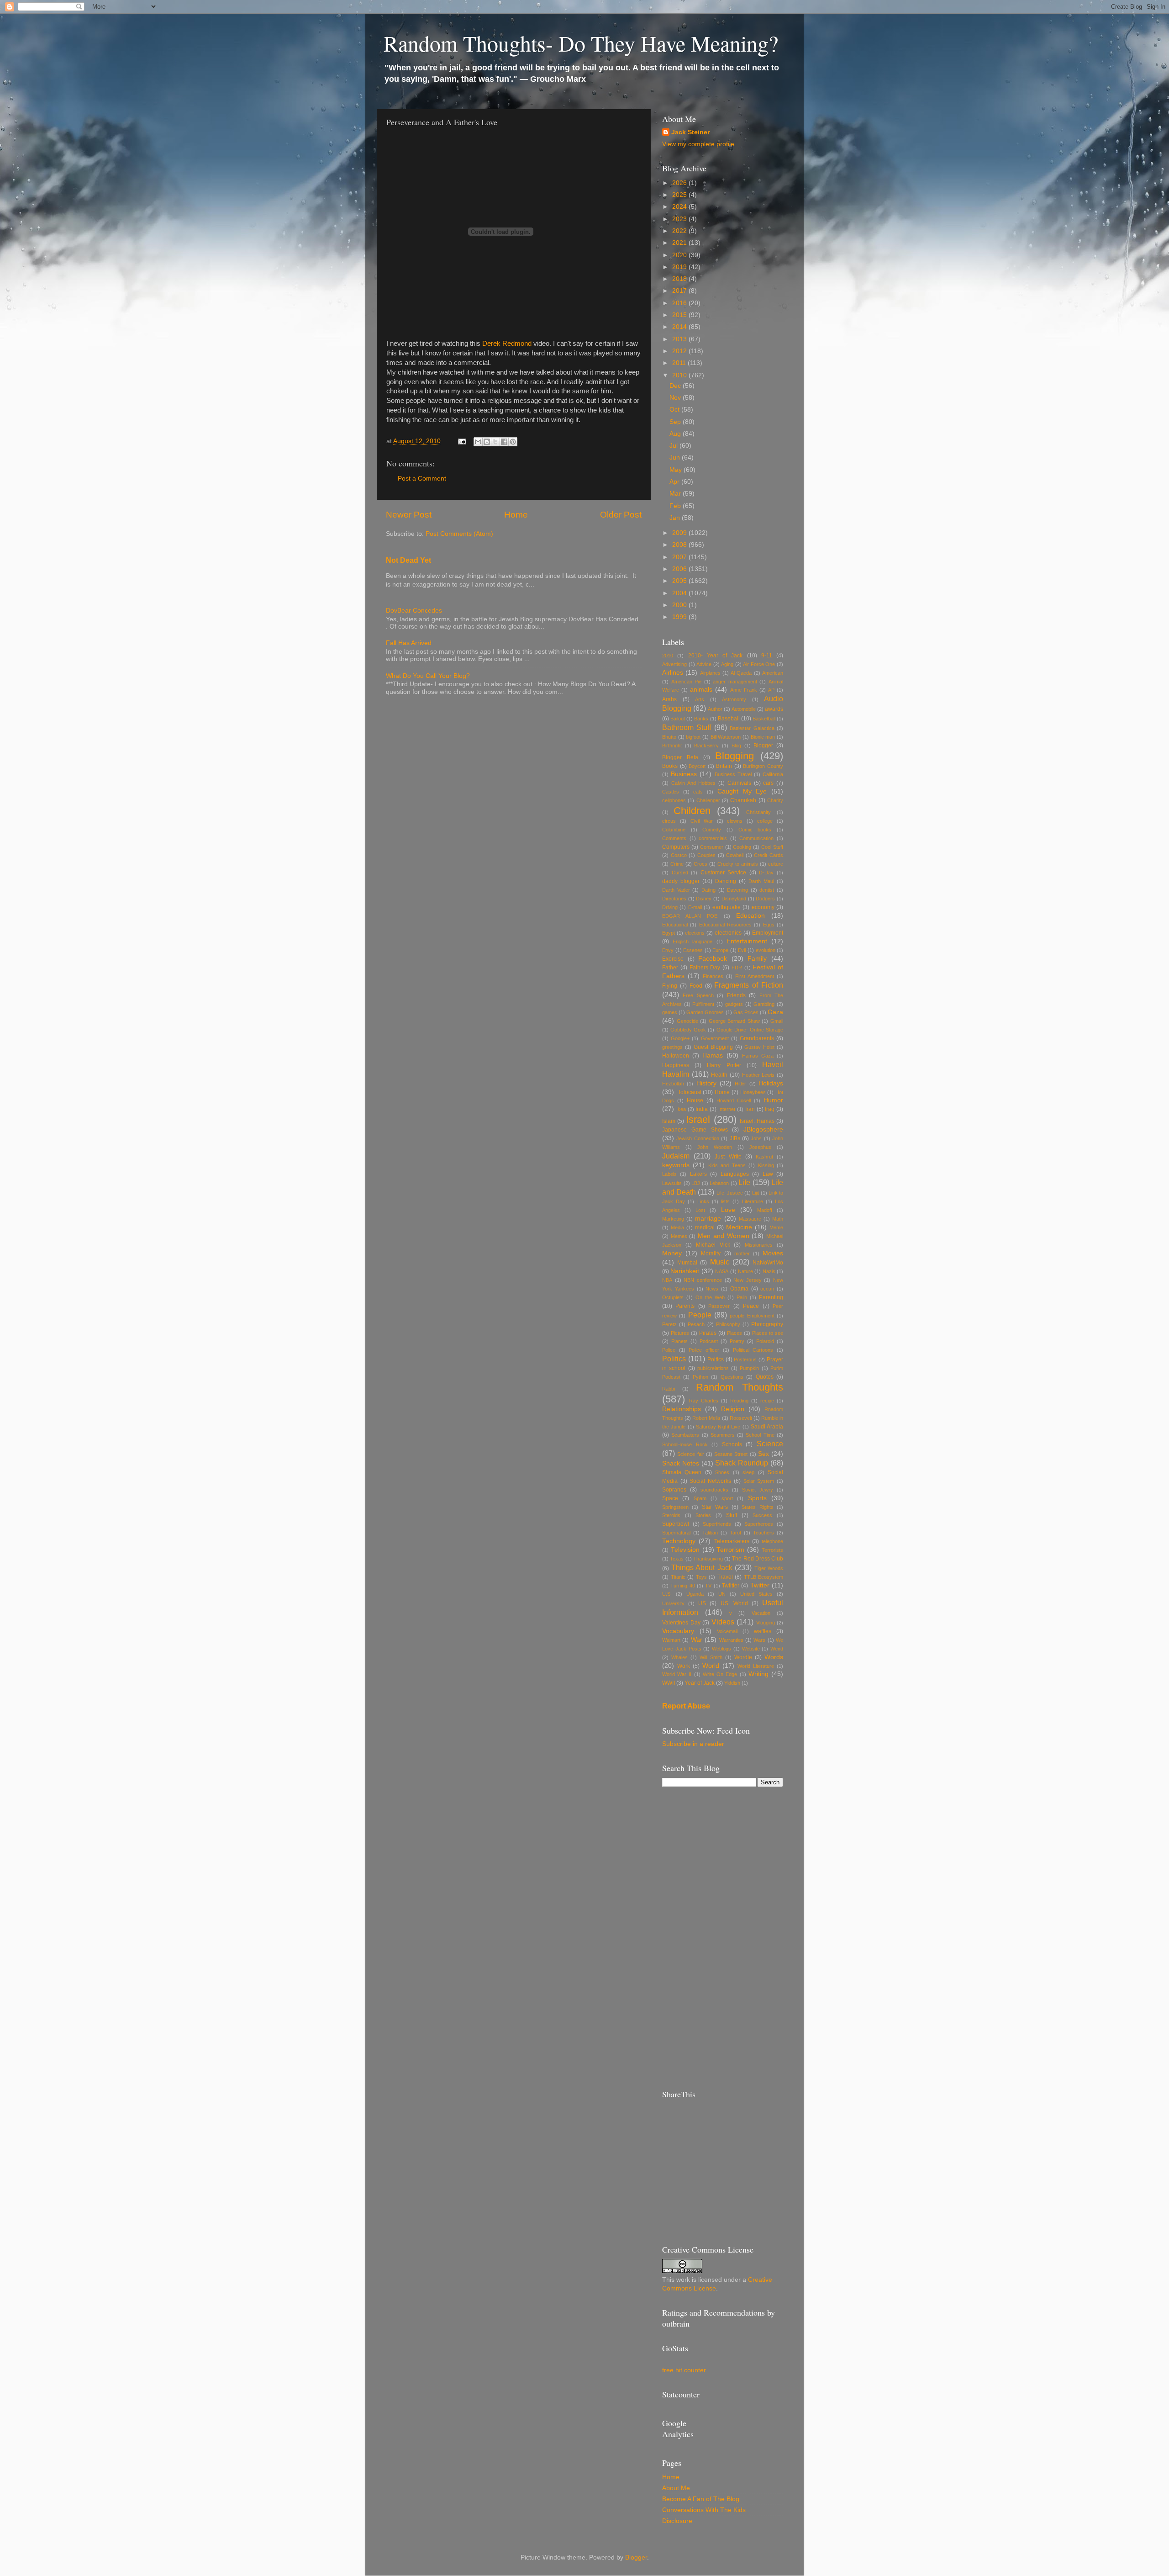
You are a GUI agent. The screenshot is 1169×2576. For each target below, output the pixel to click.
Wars (759, 1640)
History (706, 1083)
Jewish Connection (698, 1138)
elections (695, 933)
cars (768, 783)
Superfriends (717, 1524)
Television (685, 1550)
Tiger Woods (769, 1568)
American (773, 673)
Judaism (676, 1156)
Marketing (673, 1219)
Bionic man (763, 737)
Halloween (676, 1056)
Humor (773, 1100)
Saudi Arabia (767, 1427)
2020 (680, 255)
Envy (668, 950)
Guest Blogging (713, 1047)
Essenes (693, 950)
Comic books (755, 830)
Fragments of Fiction (749, 985)
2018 (680, 279)
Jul (674, 446)
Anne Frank (744, 690)
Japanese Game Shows (695, 1130)
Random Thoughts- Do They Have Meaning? (581, 43)
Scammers (723, 1435)
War (697, 1640)
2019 (680, 267)
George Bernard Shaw (734, 1021)
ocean (767, 1289)
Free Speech (698, 995)
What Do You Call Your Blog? (428, 676)
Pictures (680, 1333)
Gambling (764, 1004)
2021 (680, 243)
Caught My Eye (742, 791)
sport (727, 1498)
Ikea (681, 1109)
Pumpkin (749, 1368)
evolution (766, 950)
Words (774, 1657)
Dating (708, 890)
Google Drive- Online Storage (750, 1030)
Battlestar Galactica (752, 728)
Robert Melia (706, 1418)
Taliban (710, 1533)
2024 (680, 207)
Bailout (678, 719)
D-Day (766, 873)
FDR (737, 968)
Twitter (760, 1585)
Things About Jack (702, 1567)
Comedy (712, 830)
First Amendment (755, 976)
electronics (728, 933)
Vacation (761, 1613)
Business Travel (733, 774)
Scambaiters (685, 1435)
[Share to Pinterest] (513, 442)
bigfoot (693, 737)
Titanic (678, 1577)
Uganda (695, 1594)
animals (701, 690)
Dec (676, 386)
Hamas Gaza (758, 1056)
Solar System (759, 1481)
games (670, 1012)
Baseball (729, 719)
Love (728, 1210)
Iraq (770, 1109)
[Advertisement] (723, 1938)
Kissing (766, 1165)
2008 (680, 545)
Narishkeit (685, 1271)
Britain (724, 766)
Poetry (737, 1341)
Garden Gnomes (705, 1012)
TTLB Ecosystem (764, 1577)
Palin (742, 1297)
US (702, 1603)
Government (715, 1038)
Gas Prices (746, 1012)
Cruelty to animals (738, 864)
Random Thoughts (740, 1387)
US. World (734, 1603)
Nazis (769, 1271)
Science (770, 1444)
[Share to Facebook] (504, 442)
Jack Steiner (690, 132)
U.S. (667, 1594)
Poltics (716, 1359)
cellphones (674, 800)
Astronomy (734, 699)
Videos (723, 1622)
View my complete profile (698, 144)
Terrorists (772, 1550)
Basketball (764, 719)
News (712, 1289)
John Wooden (715, 1147)
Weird (777, 1649)
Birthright (672, 746)
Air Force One (759, 664)
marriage (708, 1219)
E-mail (695, 907)
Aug (676, 434)
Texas (677, 1559)
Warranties (731, 1640)
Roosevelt (741, 1418)
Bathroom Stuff (687, 727)
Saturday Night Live (718, 1427)
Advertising (674, 664)
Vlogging (766, 1623)
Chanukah (743, 800)
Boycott (697, 766)
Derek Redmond (507, 344)
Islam (669, 1121)
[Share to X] (495, 442)
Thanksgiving (708, 1559)
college (765, 821)
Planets (679, 1341)
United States (756, 1594)
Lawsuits (672, 1183)
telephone (772, 1541)
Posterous (745, 1359)
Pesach (696, 1324)
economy (763, 907)
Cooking (742, 847)
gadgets (734, 1004)
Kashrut (764, 1157)
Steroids (671, 1515)
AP (771, 690)
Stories (703, 1515)
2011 (680, 363)
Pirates (708, 1333)
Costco (679, 855)
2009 (680, 533)
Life (744, 1182)
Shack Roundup (742, 1463)
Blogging (735, 756)
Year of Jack (700, 1683)
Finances (713, 976)
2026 (680, 183)
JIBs (735, 1138)
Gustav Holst (759, 1047)
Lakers (698, 1174)
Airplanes (710, 673)
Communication (756, 838)
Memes (679, 1236)
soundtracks (714, 1490)
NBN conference (703, 1280)
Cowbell (735, 855)
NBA (667, 1280)
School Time (760, 1435)
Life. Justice (730, 1193)
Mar (676, 494)
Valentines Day (681, 1623)
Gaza (775, 1012)
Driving (670, 907)
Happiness (676, 1065)
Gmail (777, 1021)
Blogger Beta (680, 757)
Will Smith (711, 1657)
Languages (735, 1174)
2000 (680, 605)
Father (670, 968)
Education (750, 916)
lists (725, 1201)
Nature (745, 1271)
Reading (739, 1401)
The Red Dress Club (758, 1559)
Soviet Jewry (758, 1490)
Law (768, 1174)
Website (751, 1649)
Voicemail (727, 1631)
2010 (680, 375)
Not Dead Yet (408, 560)
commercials (713, 838)
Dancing (726, 881)
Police (669, 1350)
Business (684, 774)
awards (774, 709)
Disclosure (677, 2521)
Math (778, 1219)
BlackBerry (706, 746)
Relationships (682, 1409)
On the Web (710, 1297)
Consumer (712, 847)
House (695, 1100)
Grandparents (757, 1038)
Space (670, 1498)
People (700, 1315)
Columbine (674, 830)
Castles (671, 792)
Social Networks (710, 1481)
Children (692, 811)
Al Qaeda (741, 673)
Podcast (709, 1341)
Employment (768, 933)
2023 (680, 219)
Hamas (713, 1055)
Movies (773, 1253)
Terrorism (730, 1550)
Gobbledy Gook (688, 1030)
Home (516, 515)
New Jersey (748, 1280)
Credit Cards (769, 855)
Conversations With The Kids (704, 2510)
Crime (677, 864)
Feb (676, 506)
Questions (732, 1377)
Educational (675, 925)
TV (708, 1586)
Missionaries (759, 1245)
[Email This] (478, 442)
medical (705, 1227)
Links (703, 1201)
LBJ (696, 1183)
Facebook (713, 959)
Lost (700, 1210)
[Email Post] (461, 441)
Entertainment (747, 941)
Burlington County (763, 766)
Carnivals (739, 783)
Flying (670, 986)
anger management (735, 682)
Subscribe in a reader (693, 1744)
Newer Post (409, 515)
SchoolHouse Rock (685, 1444)
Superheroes (759, 1524)
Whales (679, 1657)
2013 (680, 339)
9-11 (767, 656)
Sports (757, 1498)
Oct (675, 410)
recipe (767, 1401)
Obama (739, 1289)
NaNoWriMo (768, 1263)
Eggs (769, 925)
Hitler (740, 1084)
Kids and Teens (727, 1165)
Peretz (669, 1324)
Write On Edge (720, 1674)
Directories (674, 899)
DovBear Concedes (414, 611)
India (702, 1109)
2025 (680, 195)
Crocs (700, 864)
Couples (706, 855)
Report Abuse (686, 1706)
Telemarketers (732, 1541)
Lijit (756, 1193)
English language (692, 942)
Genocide (687, 1021)
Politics (674, 1359)
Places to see (768, 1333)
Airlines (673, 673)
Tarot (735, 1533)
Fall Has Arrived (409, 643)
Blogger (763, 746)
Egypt (669, 933)
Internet (727, 1109)
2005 (680, 581)
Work (684, 1666)
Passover (719, 1306)
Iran (750, 1109)
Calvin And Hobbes (694, 783)
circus (669, 821)
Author (715, 709)
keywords (676, 1165)
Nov (676, 398)
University (673, 1603)
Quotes (765, 1377)
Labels (669, 1174)
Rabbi (669, 1389)
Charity (775, 800)
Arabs (669, 699)
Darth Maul (761, 881)
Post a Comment (422, 479)
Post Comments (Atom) (459, 534)
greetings (672, 1047)
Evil (742, 950)
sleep (748, 1472)
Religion (733, 1409)
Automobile (744, 709)
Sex (764, 1454)
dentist (767, 890)
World (711, 1666)
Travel (725, 1577)
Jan (676, 518)
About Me (676, 2488)
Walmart (671, 1640)
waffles (763, 1631)
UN (722, 1594)
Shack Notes (681, 1463)
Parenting (771, 1297)
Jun (676, 458)
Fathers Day (705, 968)
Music (720, 1262)
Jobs (756, 1138)
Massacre (750, 1219)
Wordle (743, 1657)
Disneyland (734, 899)
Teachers (764, 1533)
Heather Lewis (758, 1075)
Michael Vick (713, 1245)
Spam (700, 1498)
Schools (732, 1444)
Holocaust (689, 1092)
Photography (767, 1324)
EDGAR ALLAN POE (690, 916)
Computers (676, 847)
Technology (679, 1541)
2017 (680, 291)
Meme (776, 1227)
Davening (737, 890)
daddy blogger (681, 881)
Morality (711, 1254)
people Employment (752, 1316)
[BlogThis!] (487, 442)
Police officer (704, 1350)
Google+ (680, 1038)
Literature (753, 1201)
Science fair (690, 1454)
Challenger (708, 800)
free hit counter (684, 2370)
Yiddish (732, 1683)
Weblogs (721, 1649)
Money (672, 1253)
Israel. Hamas (757, 1121)
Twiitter (731, 1586)
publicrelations (713, 1368)
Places (735, 1333)
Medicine (739, 1227)
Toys (701, 1577)
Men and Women (723, 1236)
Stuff (732, 1515)
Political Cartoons (753, 1350)
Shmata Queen (682, 1472)
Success (762, 1515)
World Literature (756, 1666)
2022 (680, 231)
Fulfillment (703, 1004)
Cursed (680, 873)
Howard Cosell (734, 1100)
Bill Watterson (726, 737)
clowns (735, 821)
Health (719, 1075)
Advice (704, 664)
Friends (736, 995)
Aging (727, 664)
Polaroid (765, 1341)
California (773, 774)
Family (757, 959)
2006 (680, 569)
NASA (722, 1271)
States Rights (757, 1507)
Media (677, 1227)
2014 (680, 327)
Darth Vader (676, 890)
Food (696, 986)
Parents (685, 1306)
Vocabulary (678, 1631)
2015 (680, 315)
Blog (736, 746)
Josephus (760, 1147)
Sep (676, 422)
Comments (674, 838)
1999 (680, 617)
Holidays (771, 1083)
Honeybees (753, 1092)
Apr (675, 482)
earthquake (727, 907)
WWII (669, 1683)
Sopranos (674, 1490)
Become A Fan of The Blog (701, 2499)
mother (742, 1254)
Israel (698, 1119)
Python (700, 1377)
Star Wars (715, 1507)
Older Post (621, 515)
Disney (704, 899)
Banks (701, 719)
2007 (680, 557)
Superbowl (676, 1524)
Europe (720, 950)
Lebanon (719, 1183)
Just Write (728, 1157)
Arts (700, 699)
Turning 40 (682, 1586)
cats (698, 792)
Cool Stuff (772, 847)
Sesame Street (731, 1454)
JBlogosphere (763, 1129)
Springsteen (675, 1507)
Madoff (765, 1210)
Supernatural (676, 1533)
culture (776, 864)
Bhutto (669, 737)
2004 (680, 593)
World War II (677, 1674)
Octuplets (673, 1297)
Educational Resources (725, 925)
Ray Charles (704, 1401)
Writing (758, 1674)
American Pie (687, 682)
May (677, 470)
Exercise (673, 959)
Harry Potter (724, 1065)
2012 (680, 351)
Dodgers (765, 899)
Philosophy (728, 1324)
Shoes (722, 1472)
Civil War (702, 821)
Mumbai (687, 1263)
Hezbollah (673, 1084)
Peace (751, 1306)
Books (670, 766)
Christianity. (759, 812)
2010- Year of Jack (716, 656)
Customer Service (724, 873)
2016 (680, 303)
